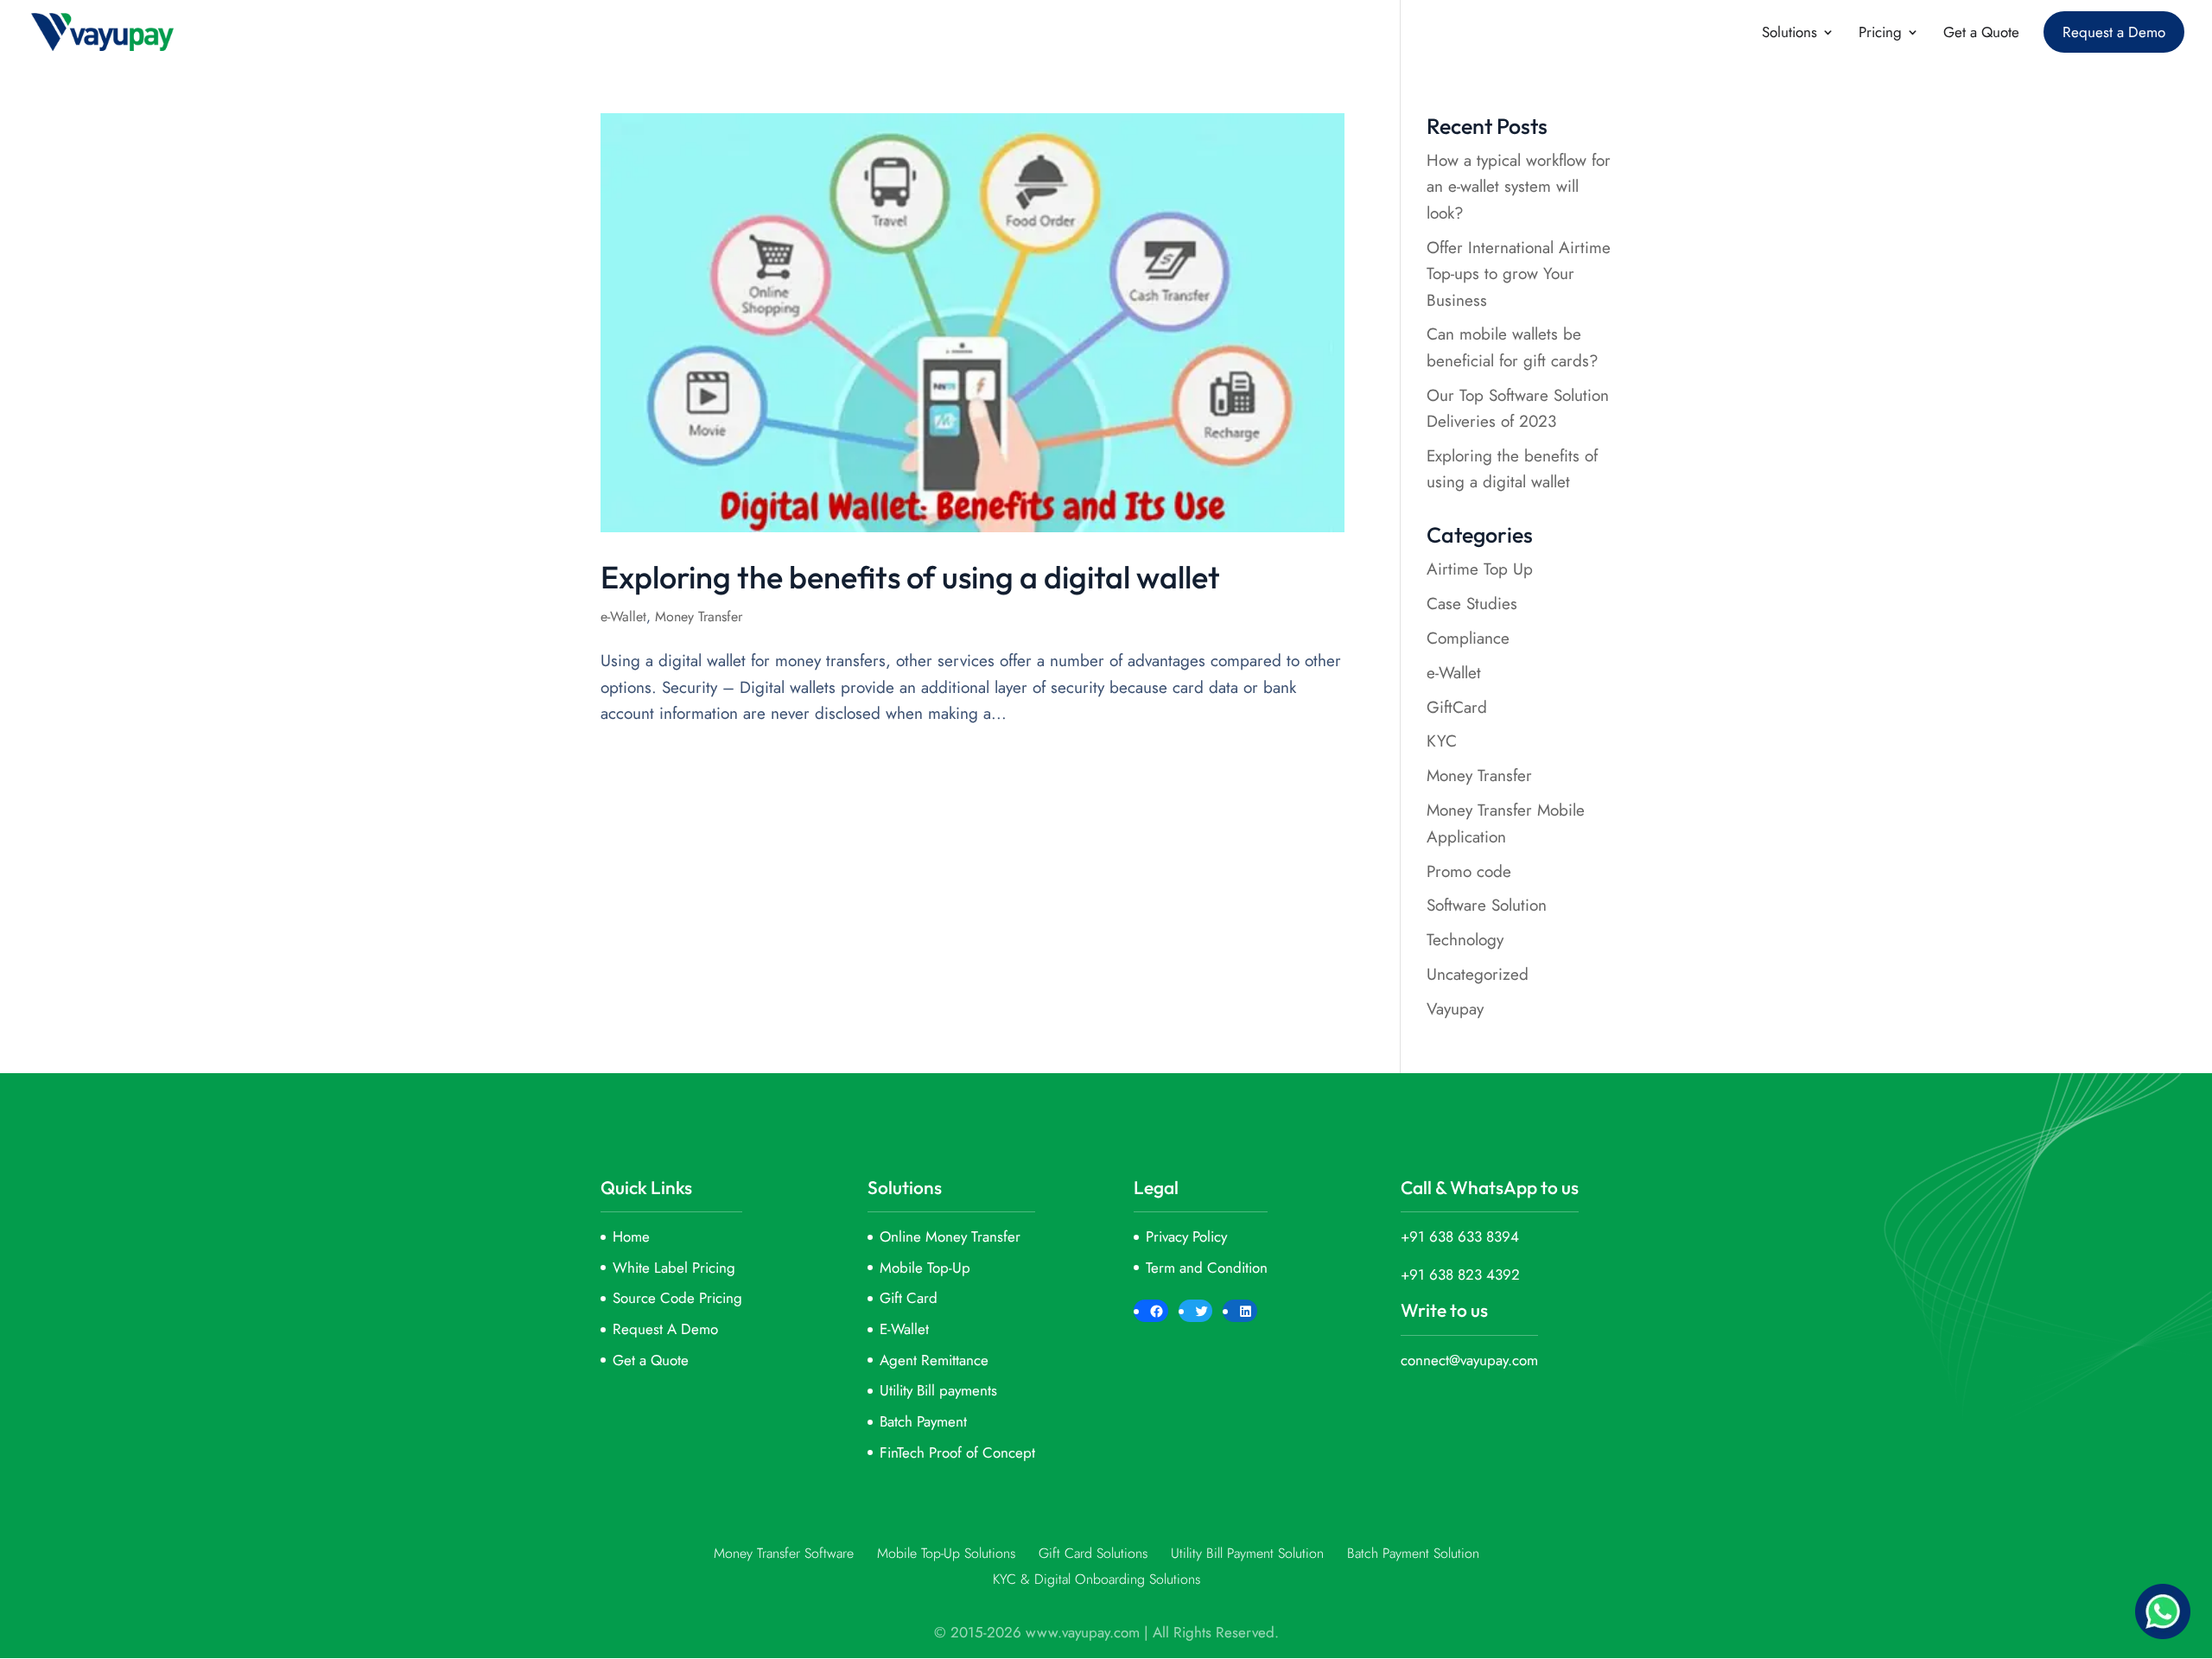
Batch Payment (923, 1421)
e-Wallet (623, 617)
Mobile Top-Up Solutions (946, 1553)
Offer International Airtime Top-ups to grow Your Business (1519, 274)
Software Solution (1487, 905)
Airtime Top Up (1480, 569)
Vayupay (1455, 1009)
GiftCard (1457, 707)
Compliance (1468, 638)
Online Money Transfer (950, 1236)
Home (631, 1236)
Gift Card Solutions (1093, 1553)
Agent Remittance (934, 1360)
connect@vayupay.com (1469, 1360)
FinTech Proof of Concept (957, 1452)
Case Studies (1472, 604)
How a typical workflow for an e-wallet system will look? (1519, 187)
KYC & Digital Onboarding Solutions (1096, 1579)
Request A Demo (665, 1329)
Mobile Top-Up (925, 1268)
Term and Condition (1207, 1268)
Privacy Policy (1186, 1236)
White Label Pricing (674, 1268)
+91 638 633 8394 (1460, 1236)
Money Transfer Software (784, 1553)
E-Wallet (904, 1329)
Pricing (1880, 34)
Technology (1465, 940)
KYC (1442, 741)
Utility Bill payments (938, 1390)
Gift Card (909, 1298)
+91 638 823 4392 (1460, 1274)
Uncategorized (1478, 974)
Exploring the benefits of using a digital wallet (910, 577)
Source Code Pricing (677, 1298)
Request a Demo (2114, 32)
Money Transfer (699, 617)
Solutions (1789, 34)
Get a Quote (1981, 34)
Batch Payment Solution (1413, 1553)
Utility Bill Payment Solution (1247, 1553)
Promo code (1469, 871)
